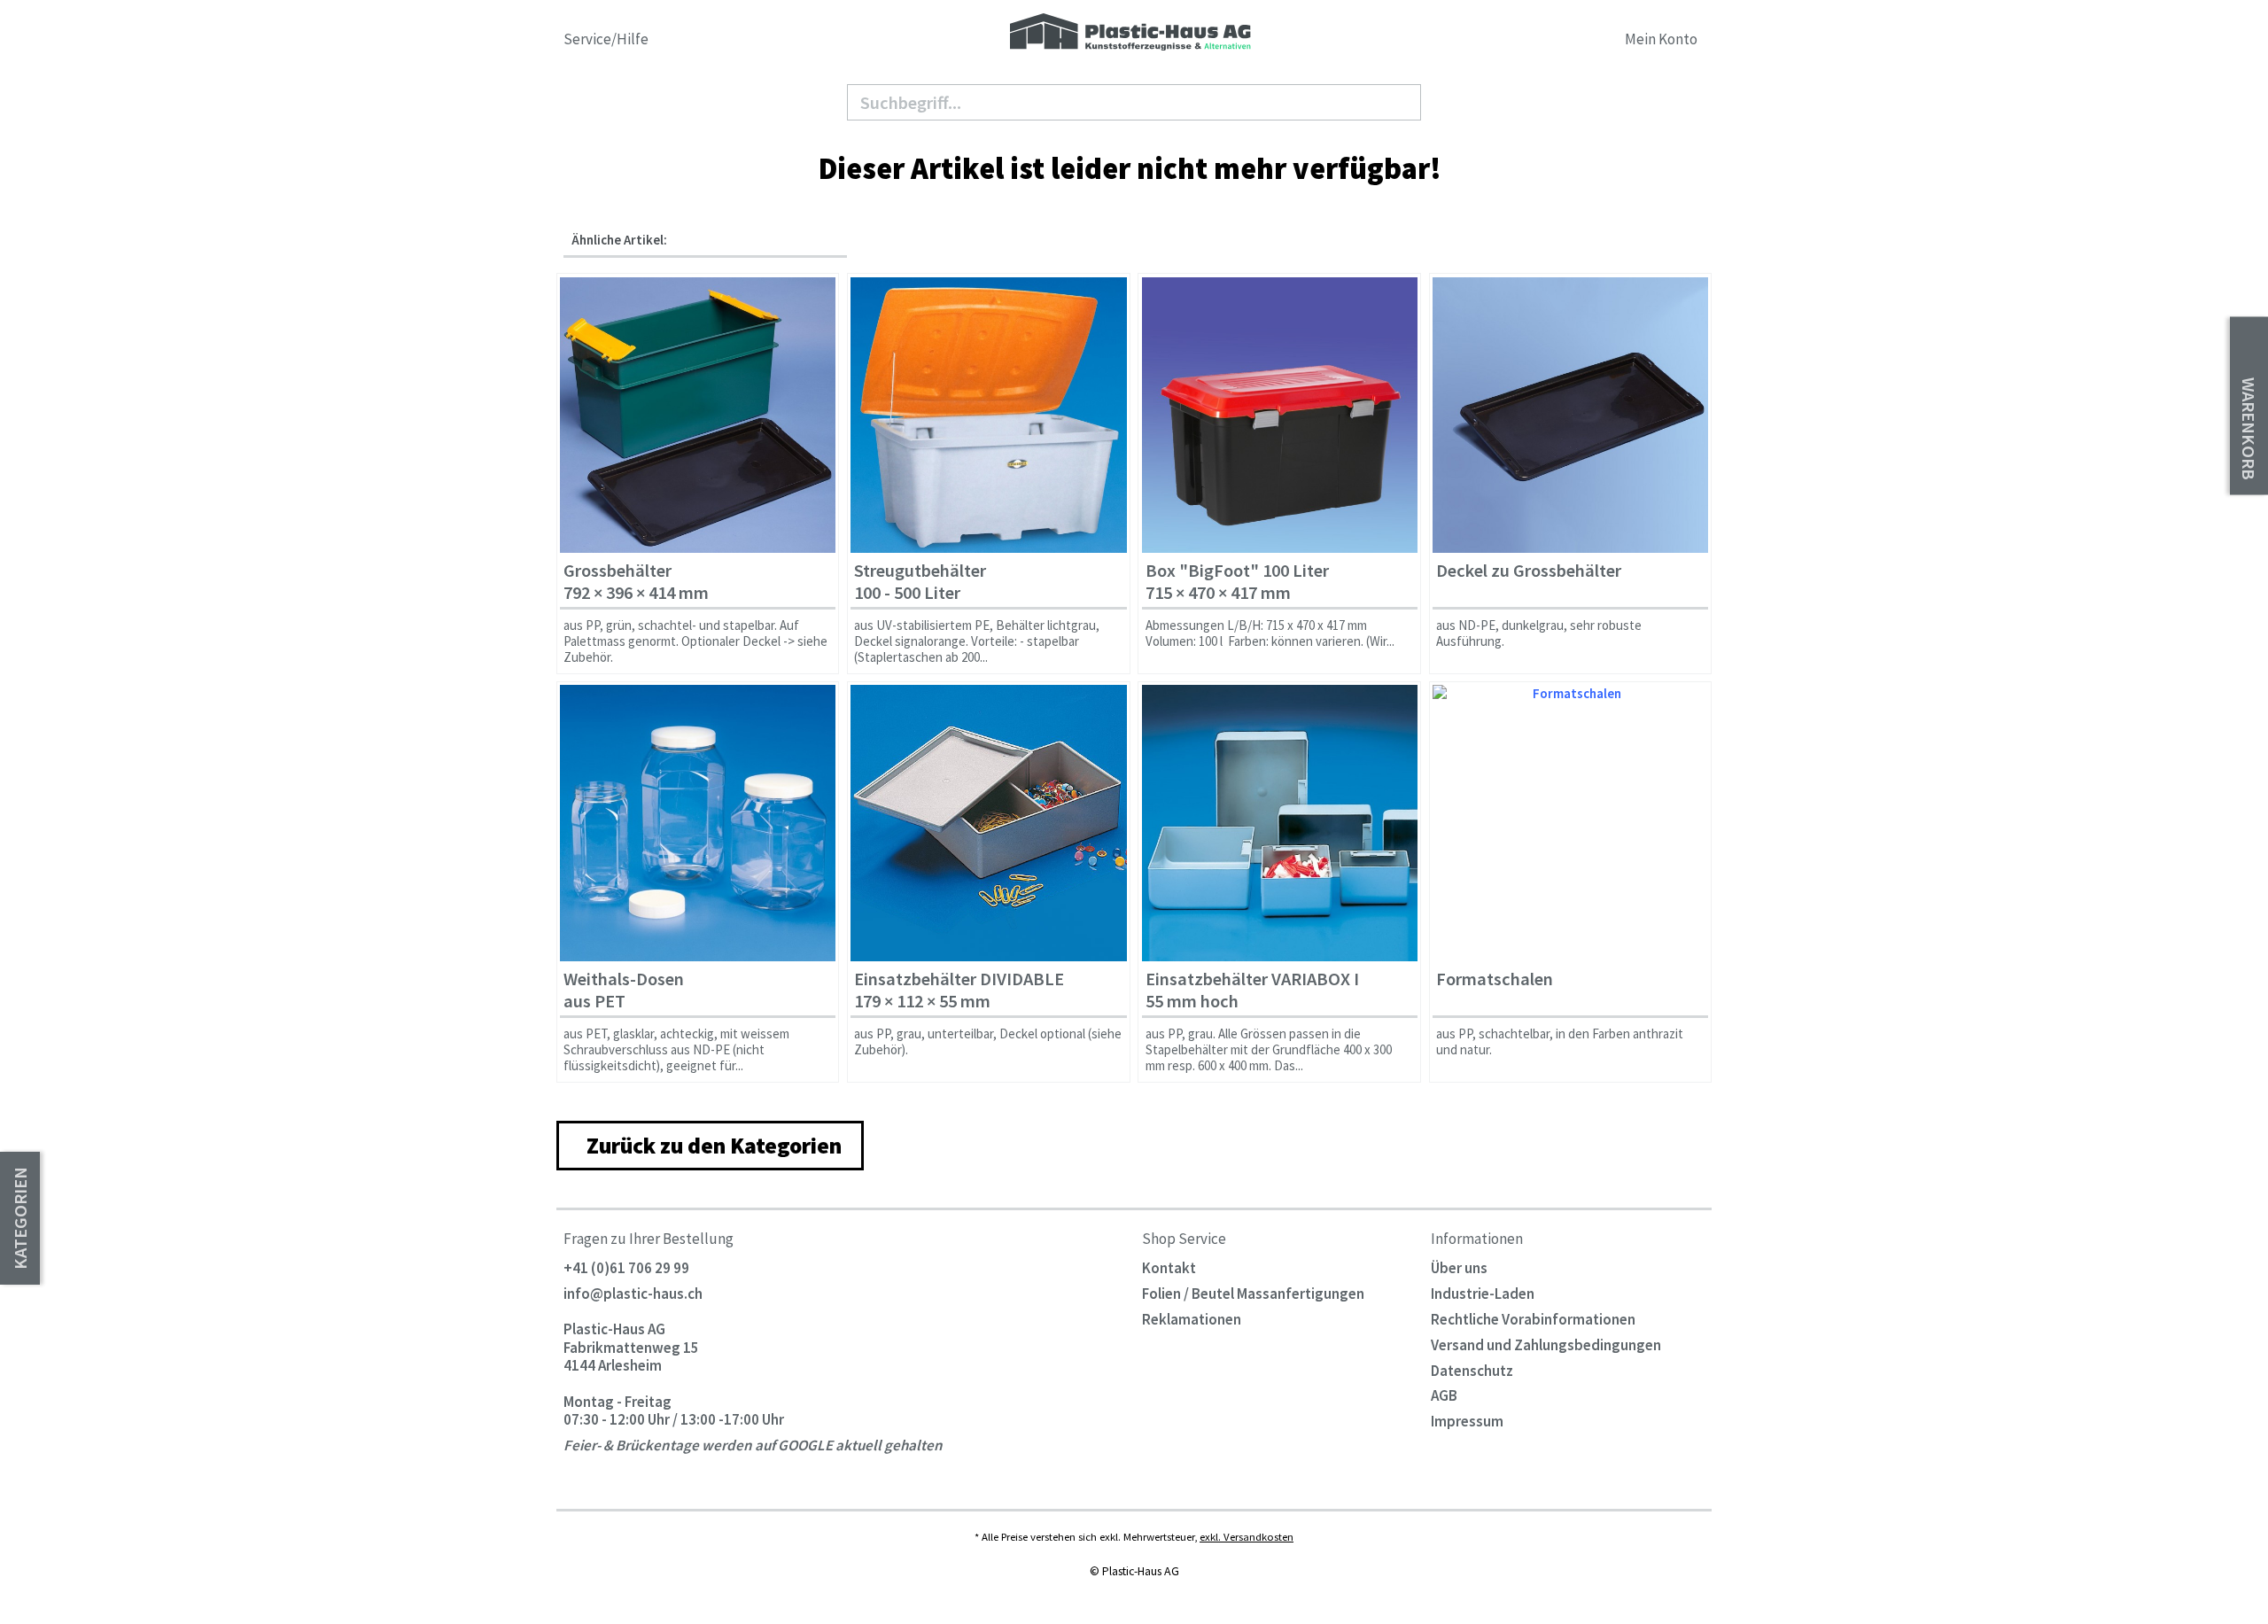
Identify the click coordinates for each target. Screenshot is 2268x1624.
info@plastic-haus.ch (633, 1294)
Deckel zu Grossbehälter (1529, 571)
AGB (1444, 1395)
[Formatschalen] (1570, 823)
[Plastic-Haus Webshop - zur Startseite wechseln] (1130, 33)
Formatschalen (1495, 979)
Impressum (1467, 1421)
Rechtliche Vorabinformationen (1533, 1319)
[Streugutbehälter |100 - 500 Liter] (988, 415)
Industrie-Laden (1483, 1294)
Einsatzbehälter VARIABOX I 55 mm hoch (1252, 990)
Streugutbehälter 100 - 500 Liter (920, 582)
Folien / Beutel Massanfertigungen (1253, 1294)
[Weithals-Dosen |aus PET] (698, 823)
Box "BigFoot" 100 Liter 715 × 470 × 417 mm (1237, 582)
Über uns (1459, 1268)
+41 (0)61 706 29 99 (626, 1268)
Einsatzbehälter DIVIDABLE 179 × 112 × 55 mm (959, 990)
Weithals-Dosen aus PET (624, 990)
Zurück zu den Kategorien (714, 1146)
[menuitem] (1566, 42)
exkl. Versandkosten (1247, 1536)
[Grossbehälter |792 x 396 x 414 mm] (698, 415)
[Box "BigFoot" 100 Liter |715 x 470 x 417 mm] (1280, 415)
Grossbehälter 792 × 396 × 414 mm (636, 582)
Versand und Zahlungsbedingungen (1546, 1345)
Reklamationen (1192, 1319)
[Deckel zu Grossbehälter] (1570, 415)
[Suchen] (1400, 103)
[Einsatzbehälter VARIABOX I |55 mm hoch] (1280, 823)
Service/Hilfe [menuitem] (607, 39)
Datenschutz (1472, 1371)
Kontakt (1169, 1268)
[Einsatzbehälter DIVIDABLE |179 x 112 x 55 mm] (988, 823)
